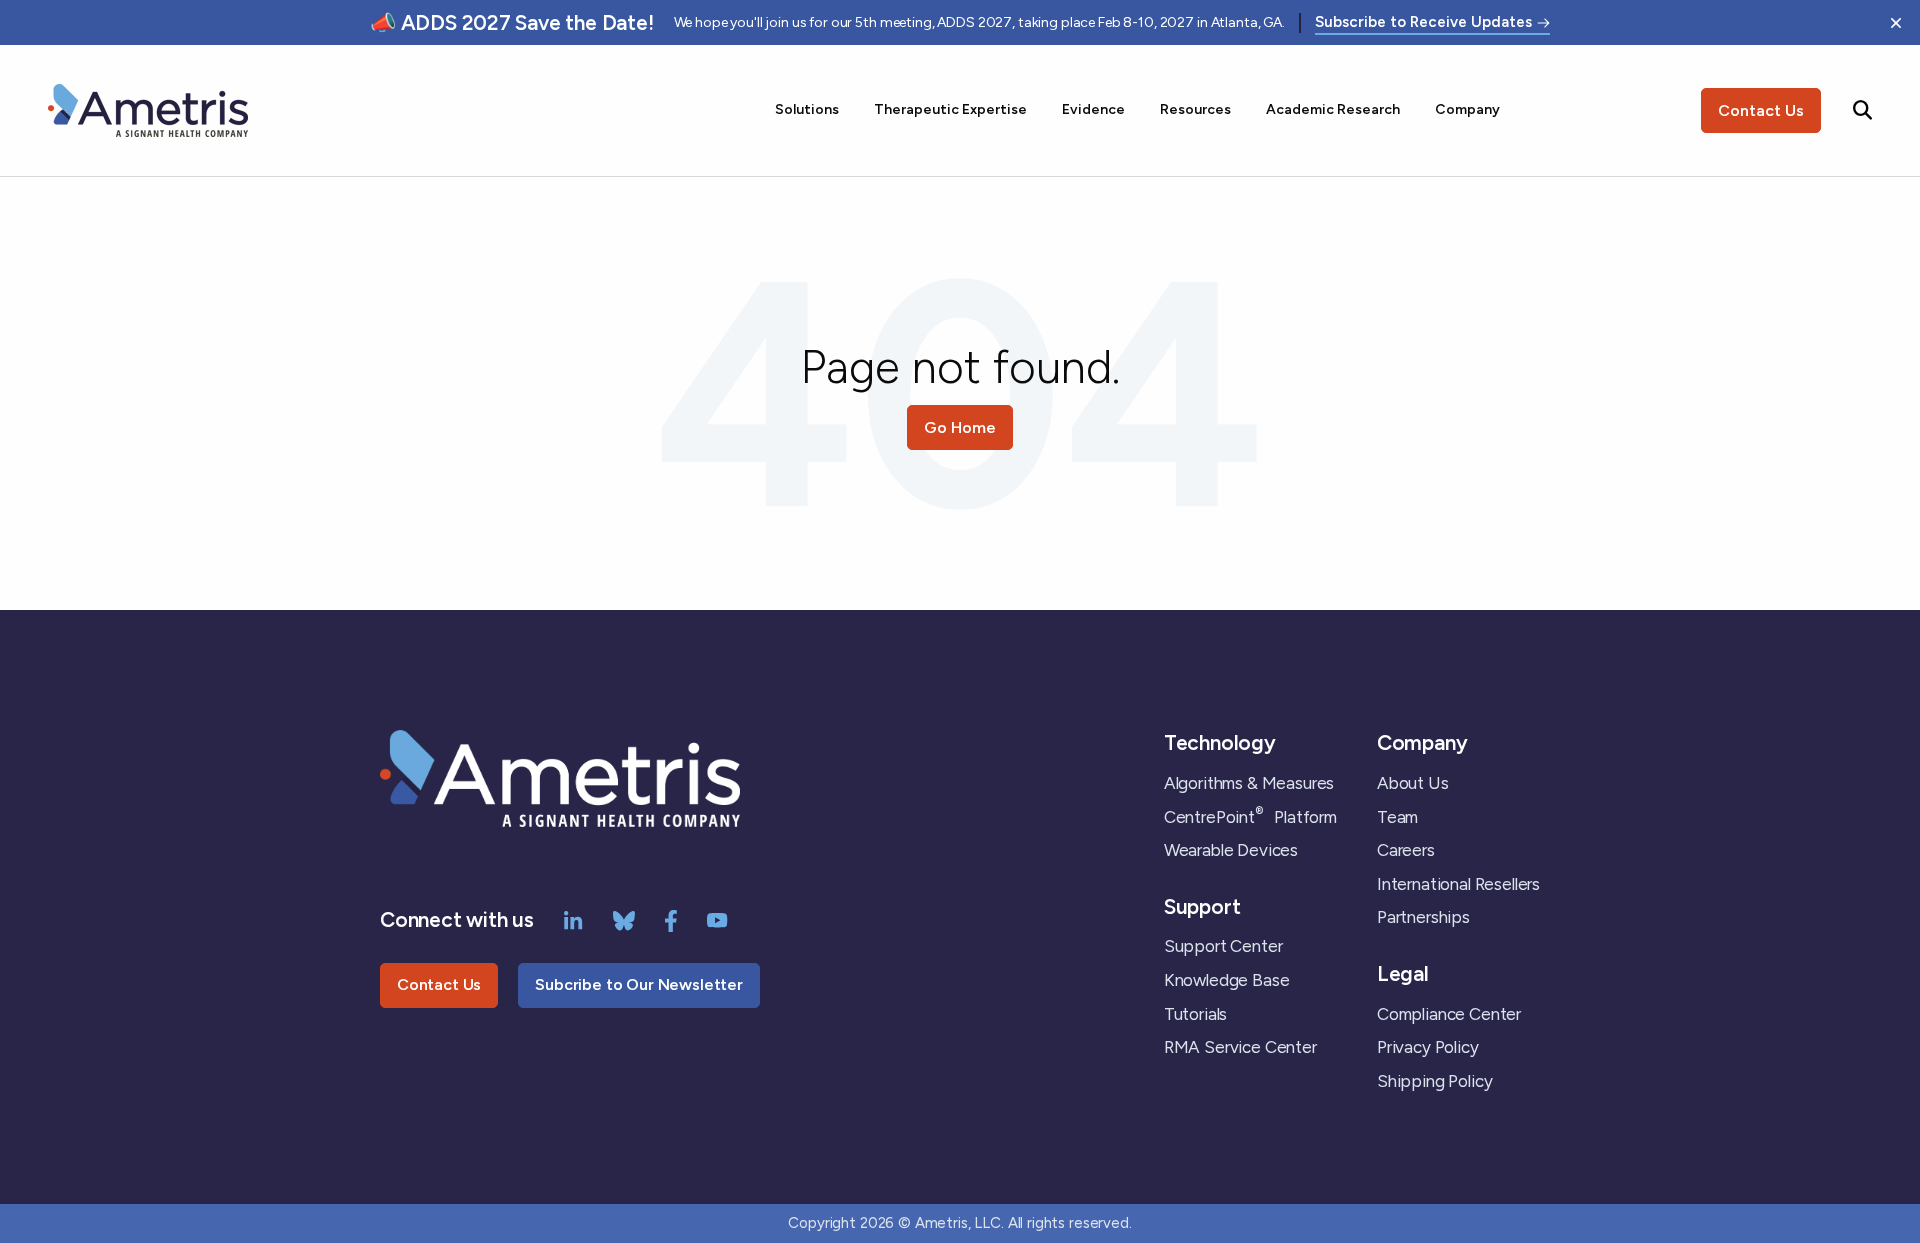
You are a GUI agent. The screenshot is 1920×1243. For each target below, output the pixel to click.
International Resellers (1458, 884)
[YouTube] (717, 919)
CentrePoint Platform (1250, 817)
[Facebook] (671, 919)
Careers (1406, 850)
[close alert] (1896, 23)
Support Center (1223, 946)
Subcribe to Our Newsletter (639, 984)
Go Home (960, 427)
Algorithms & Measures (1249, 783)
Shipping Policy (1434, 1081)
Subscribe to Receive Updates (1423, 23)
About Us (1413, 783)
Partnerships (1423, 917)
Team (1397, 817)
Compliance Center (1449, 1014)
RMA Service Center (1240, 1047)
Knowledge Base (1227, 980)
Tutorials (1195, 1014)
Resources (1195, 109)
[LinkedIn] (573, 919)
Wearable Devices (1231, 850)
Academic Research (1333, 109)
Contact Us (1761, 110)
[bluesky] (624, 919)
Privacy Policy (1428, 1047)
